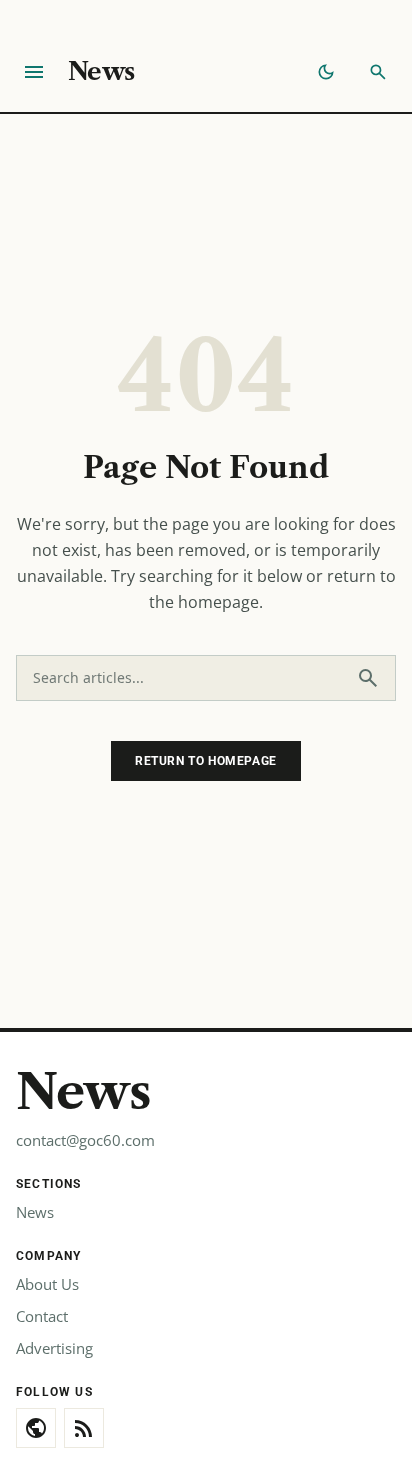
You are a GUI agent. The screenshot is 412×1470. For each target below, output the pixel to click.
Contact (42, 1316)
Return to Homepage (206, 761)
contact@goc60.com (85, 1140)
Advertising (54, 1348)
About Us (47, 1284)
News (101, 71)
